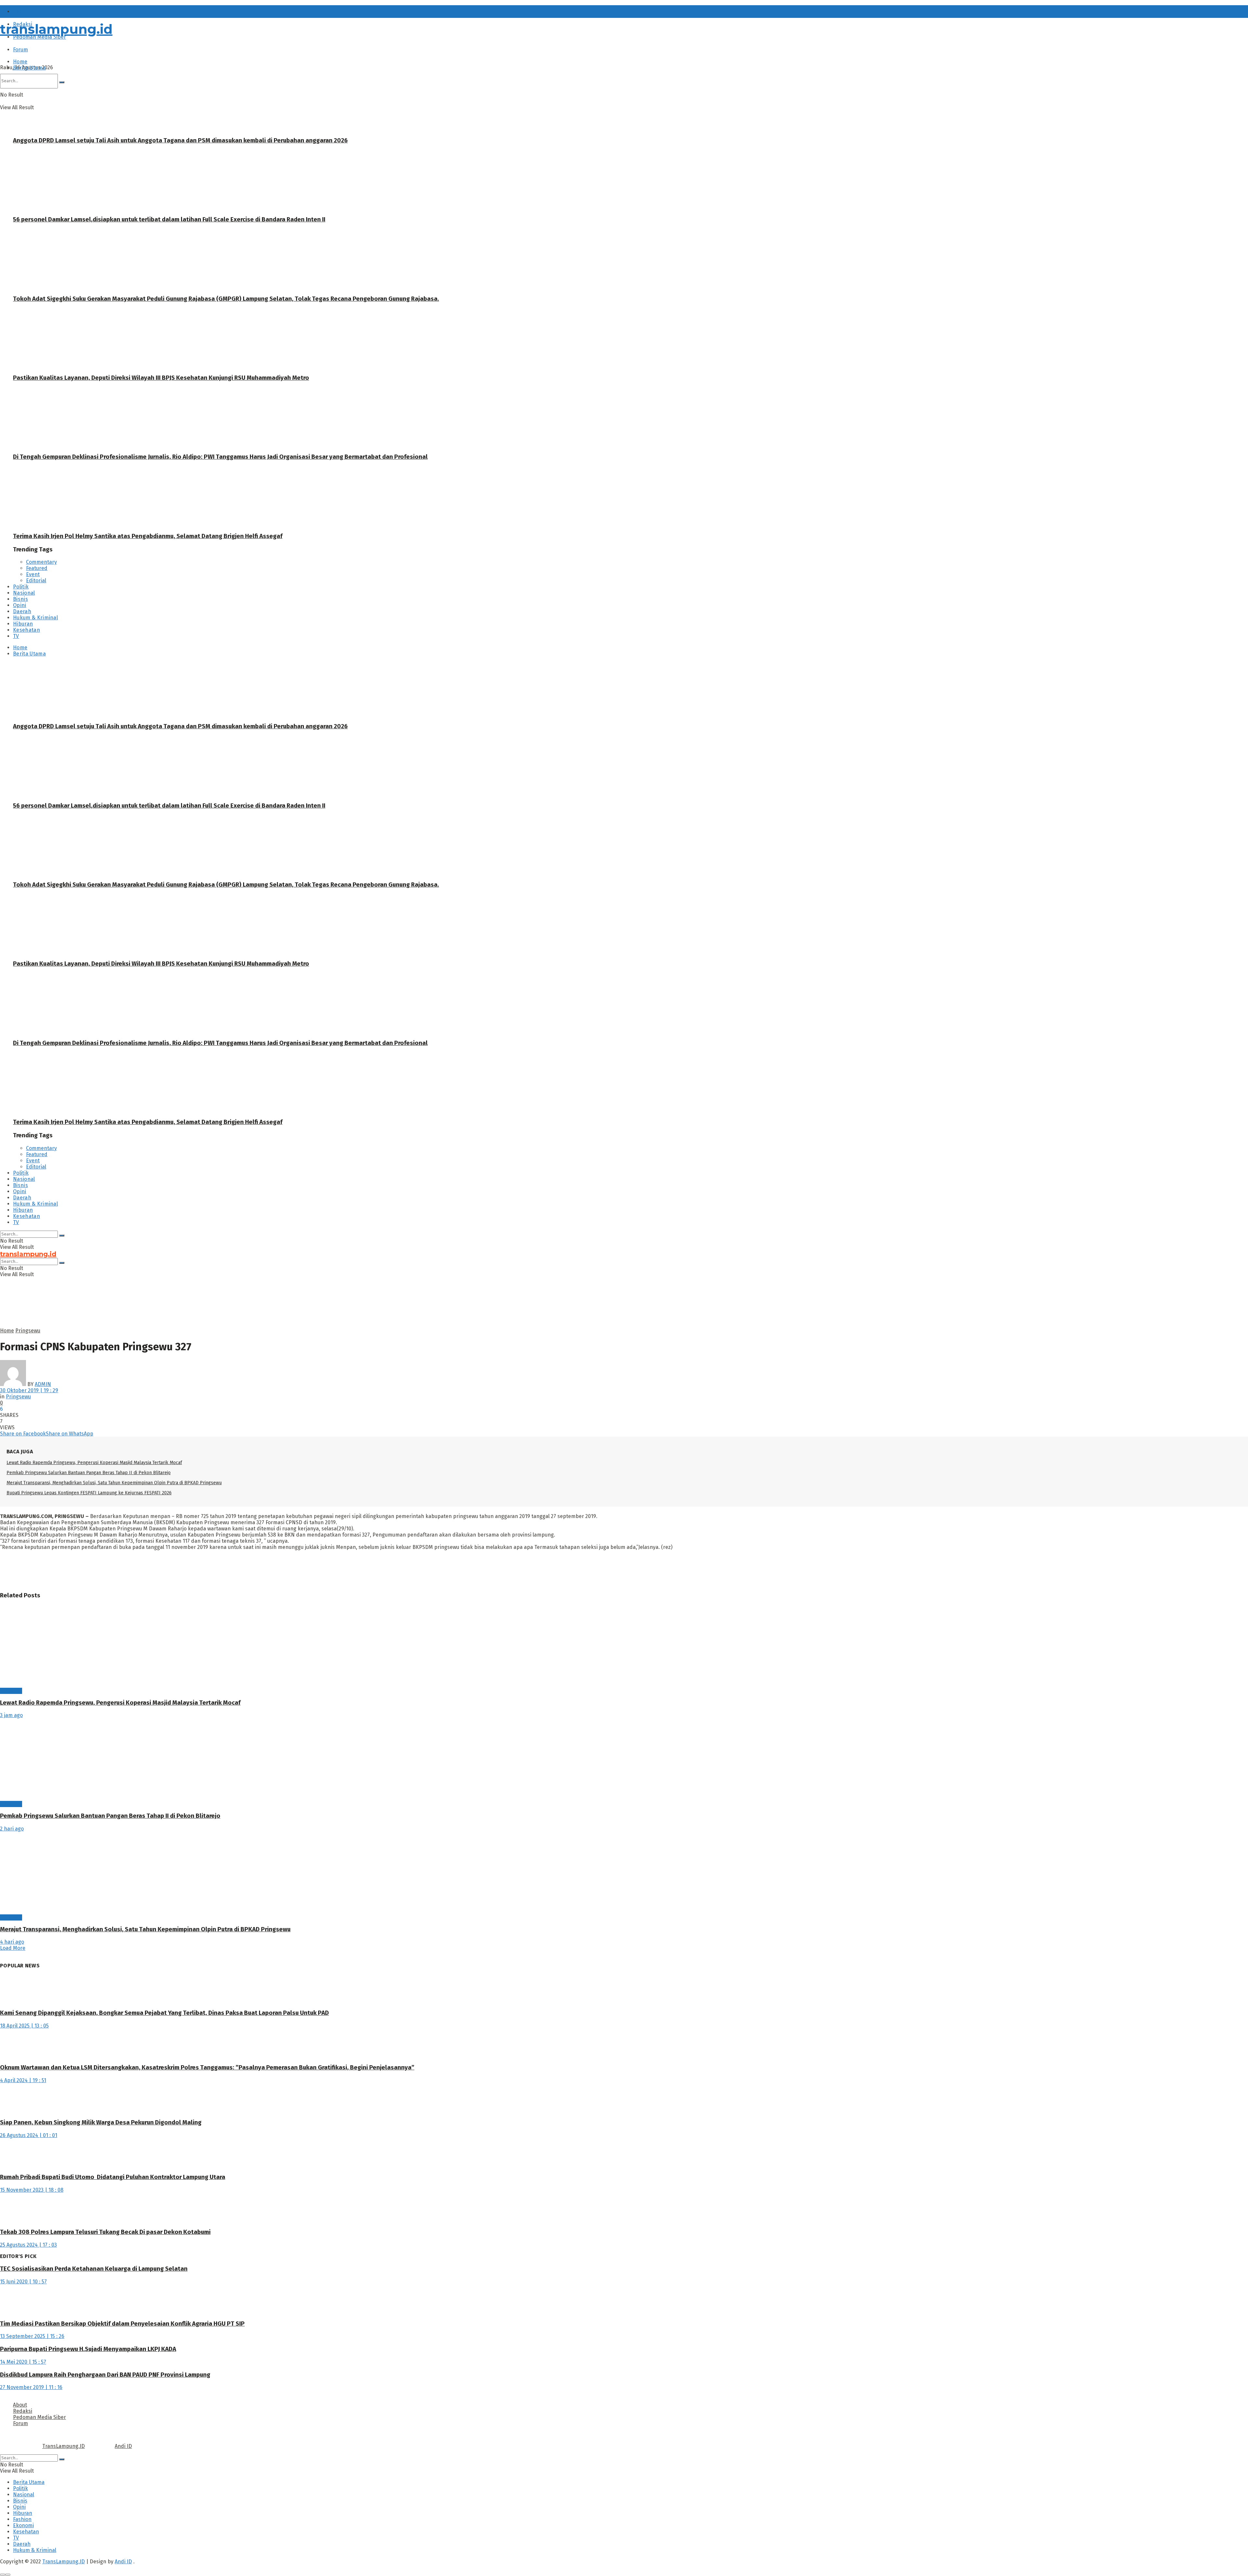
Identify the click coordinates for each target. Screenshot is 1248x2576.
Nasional (24, 593)
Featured (37, 568)
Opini (20, 605)
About (20, 12)
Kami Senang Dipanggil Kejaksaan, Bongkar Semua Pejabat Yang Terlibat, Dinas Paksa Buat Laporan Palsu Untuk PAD (164, 2013)
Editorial (36, 581)
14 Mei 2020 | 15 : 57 (23, 2362)
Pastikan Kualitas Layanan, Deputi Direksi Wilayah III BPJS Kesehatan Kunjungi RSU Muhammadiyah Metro (161, 378)
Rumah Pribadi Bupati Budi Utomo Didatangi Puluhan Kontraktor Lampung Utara (113, 2177)
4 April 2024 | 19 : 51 (23, 2080)
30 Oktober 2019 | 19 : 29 (29, 1390)
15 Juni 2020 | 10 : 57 (23, 2282)
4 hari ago (12, 1942)
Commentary (41, 562)
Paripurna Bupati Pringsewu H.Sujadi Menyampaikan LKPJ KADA (88, 2349)
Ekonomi (23, 2525)
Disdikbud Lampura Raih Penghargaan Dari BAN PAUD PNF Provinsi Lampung (105, 2375)
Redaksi (23, 2411)
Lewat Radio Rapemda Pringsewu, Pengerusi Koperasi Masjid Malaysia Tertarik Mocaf (94, 1463)
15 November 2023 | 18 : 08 (32, 2190)
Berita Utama (29, 68)
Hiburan (23, 624)
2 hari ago (12, 1829)
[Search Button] (62, 1235)
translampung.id (56, 29)
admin (43, 1384)
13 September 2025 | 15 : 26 (32, 2336)
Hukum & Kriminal (35, 618)
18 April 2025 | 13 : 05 (24, 2026)
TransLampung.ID (64, 2446)
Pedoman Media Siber (39, 2417)
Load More (13, 1948)
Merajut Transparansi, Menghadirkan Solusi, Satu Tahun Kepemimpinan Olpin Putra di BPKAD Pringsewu (114, 1483)
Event (33, 574)
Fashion (22, 2519)
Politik (21, 587)
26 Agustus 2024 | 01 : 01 (29, 2135)
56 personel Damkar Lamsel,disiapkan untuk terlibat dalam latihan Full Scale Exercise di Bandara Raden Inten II (169, 219)
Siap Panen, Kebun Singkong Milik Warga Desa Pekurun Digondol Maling (101, 2122)
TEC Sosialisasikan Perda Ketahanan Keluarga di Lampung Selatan (94, 2269)
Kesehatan (26, 630)
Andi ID (123, 2446)
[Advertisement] (158, 1312)
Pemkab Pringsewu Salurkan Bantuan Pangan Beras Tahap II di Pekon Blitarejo (89, 1473)
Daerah (22, 611)
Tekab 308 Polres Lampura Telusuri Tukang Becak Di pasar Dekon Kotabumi (105, 2232)
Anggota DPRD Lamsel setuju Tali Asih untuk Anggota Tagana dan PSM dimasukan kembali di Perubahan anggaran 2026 (180, 140)
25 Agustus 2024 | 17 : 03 (28, 2245)
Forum (20, 50)
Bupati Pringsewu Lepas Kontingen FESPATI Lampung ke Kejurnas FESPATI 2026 (89, 1493)
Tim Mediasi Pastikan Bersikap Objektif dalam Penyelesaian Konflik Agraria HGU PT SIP (122, 2324)
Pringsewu (28, 1331)
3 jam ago (11, 1715)
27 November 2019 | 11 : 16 (31, 2387)
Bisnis (20, 599)
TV (16, 636)
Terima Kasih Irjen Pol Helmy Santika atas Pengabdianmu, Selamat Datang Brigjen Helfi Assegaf (148, 536)
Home (20, 62)
